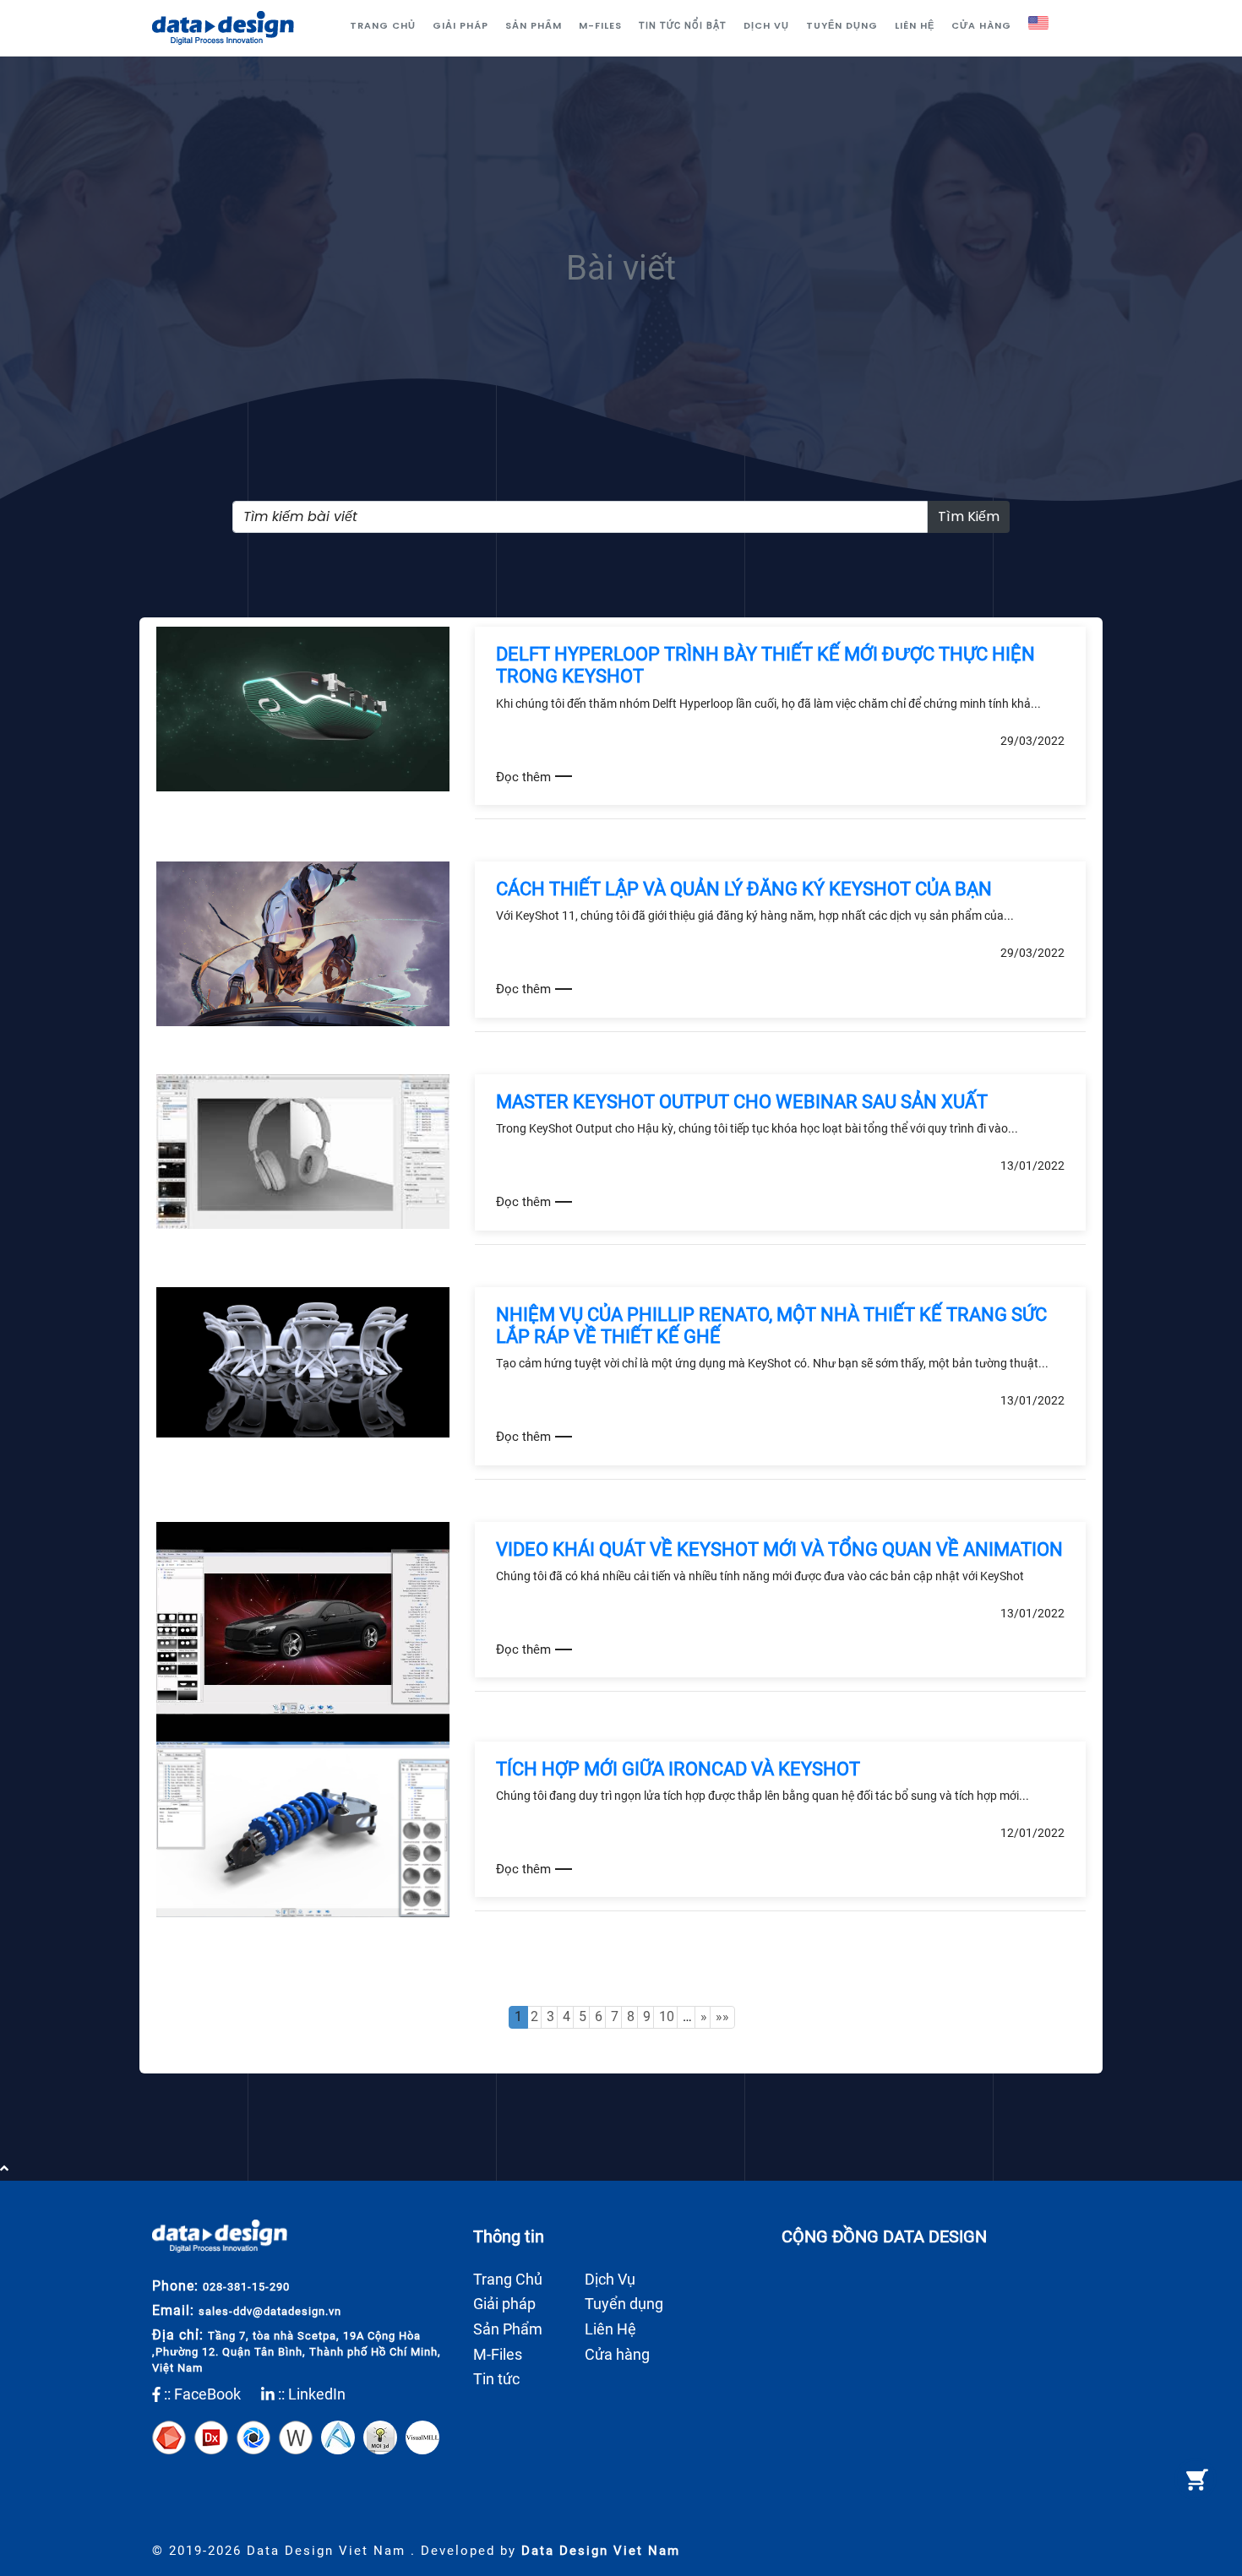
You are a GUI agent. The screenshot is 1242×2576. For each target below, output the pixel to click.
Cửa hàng (981, 25)
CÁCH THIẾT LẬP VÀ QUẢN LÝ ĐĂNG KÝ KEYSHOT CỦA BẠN (744, 889)
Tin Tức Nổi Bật (683, 26)
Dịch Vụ (766, 25)
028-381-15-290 (246, 2287)
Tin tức (496, 2379)
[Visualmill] (422, 2436)
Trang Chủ (383, 25)
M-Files (600, 25)
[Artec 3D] (169, 2436)
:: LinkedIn (310, 2394)
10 (667, 2016)
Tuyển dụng (842, 25)
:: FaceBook (201, 2394)
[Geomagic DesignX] (211, 2436)
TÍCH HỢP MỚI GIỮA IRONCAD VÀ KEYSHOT (678, 1769)
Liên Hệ (915, 25)
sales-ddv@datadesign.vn (270, 2311)
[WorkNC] (296, 2436)
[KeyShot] (253, 2436)
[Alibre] (338, 2436)
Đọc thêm (523, 777)
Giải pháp (460, 25)
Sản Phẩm (534, 25)
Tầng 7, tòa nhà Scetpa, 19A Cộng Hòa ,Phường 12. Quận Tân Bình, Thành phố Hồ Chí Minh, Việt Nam (297, 2352)
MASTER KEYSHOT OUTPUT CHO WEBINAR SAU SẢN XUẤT (742, 1102)
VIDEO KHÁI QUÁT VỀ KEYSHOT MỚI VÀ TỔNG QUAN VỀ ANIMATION (779, 1549)
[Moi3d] (380, 2436)
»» (722, 2016)
